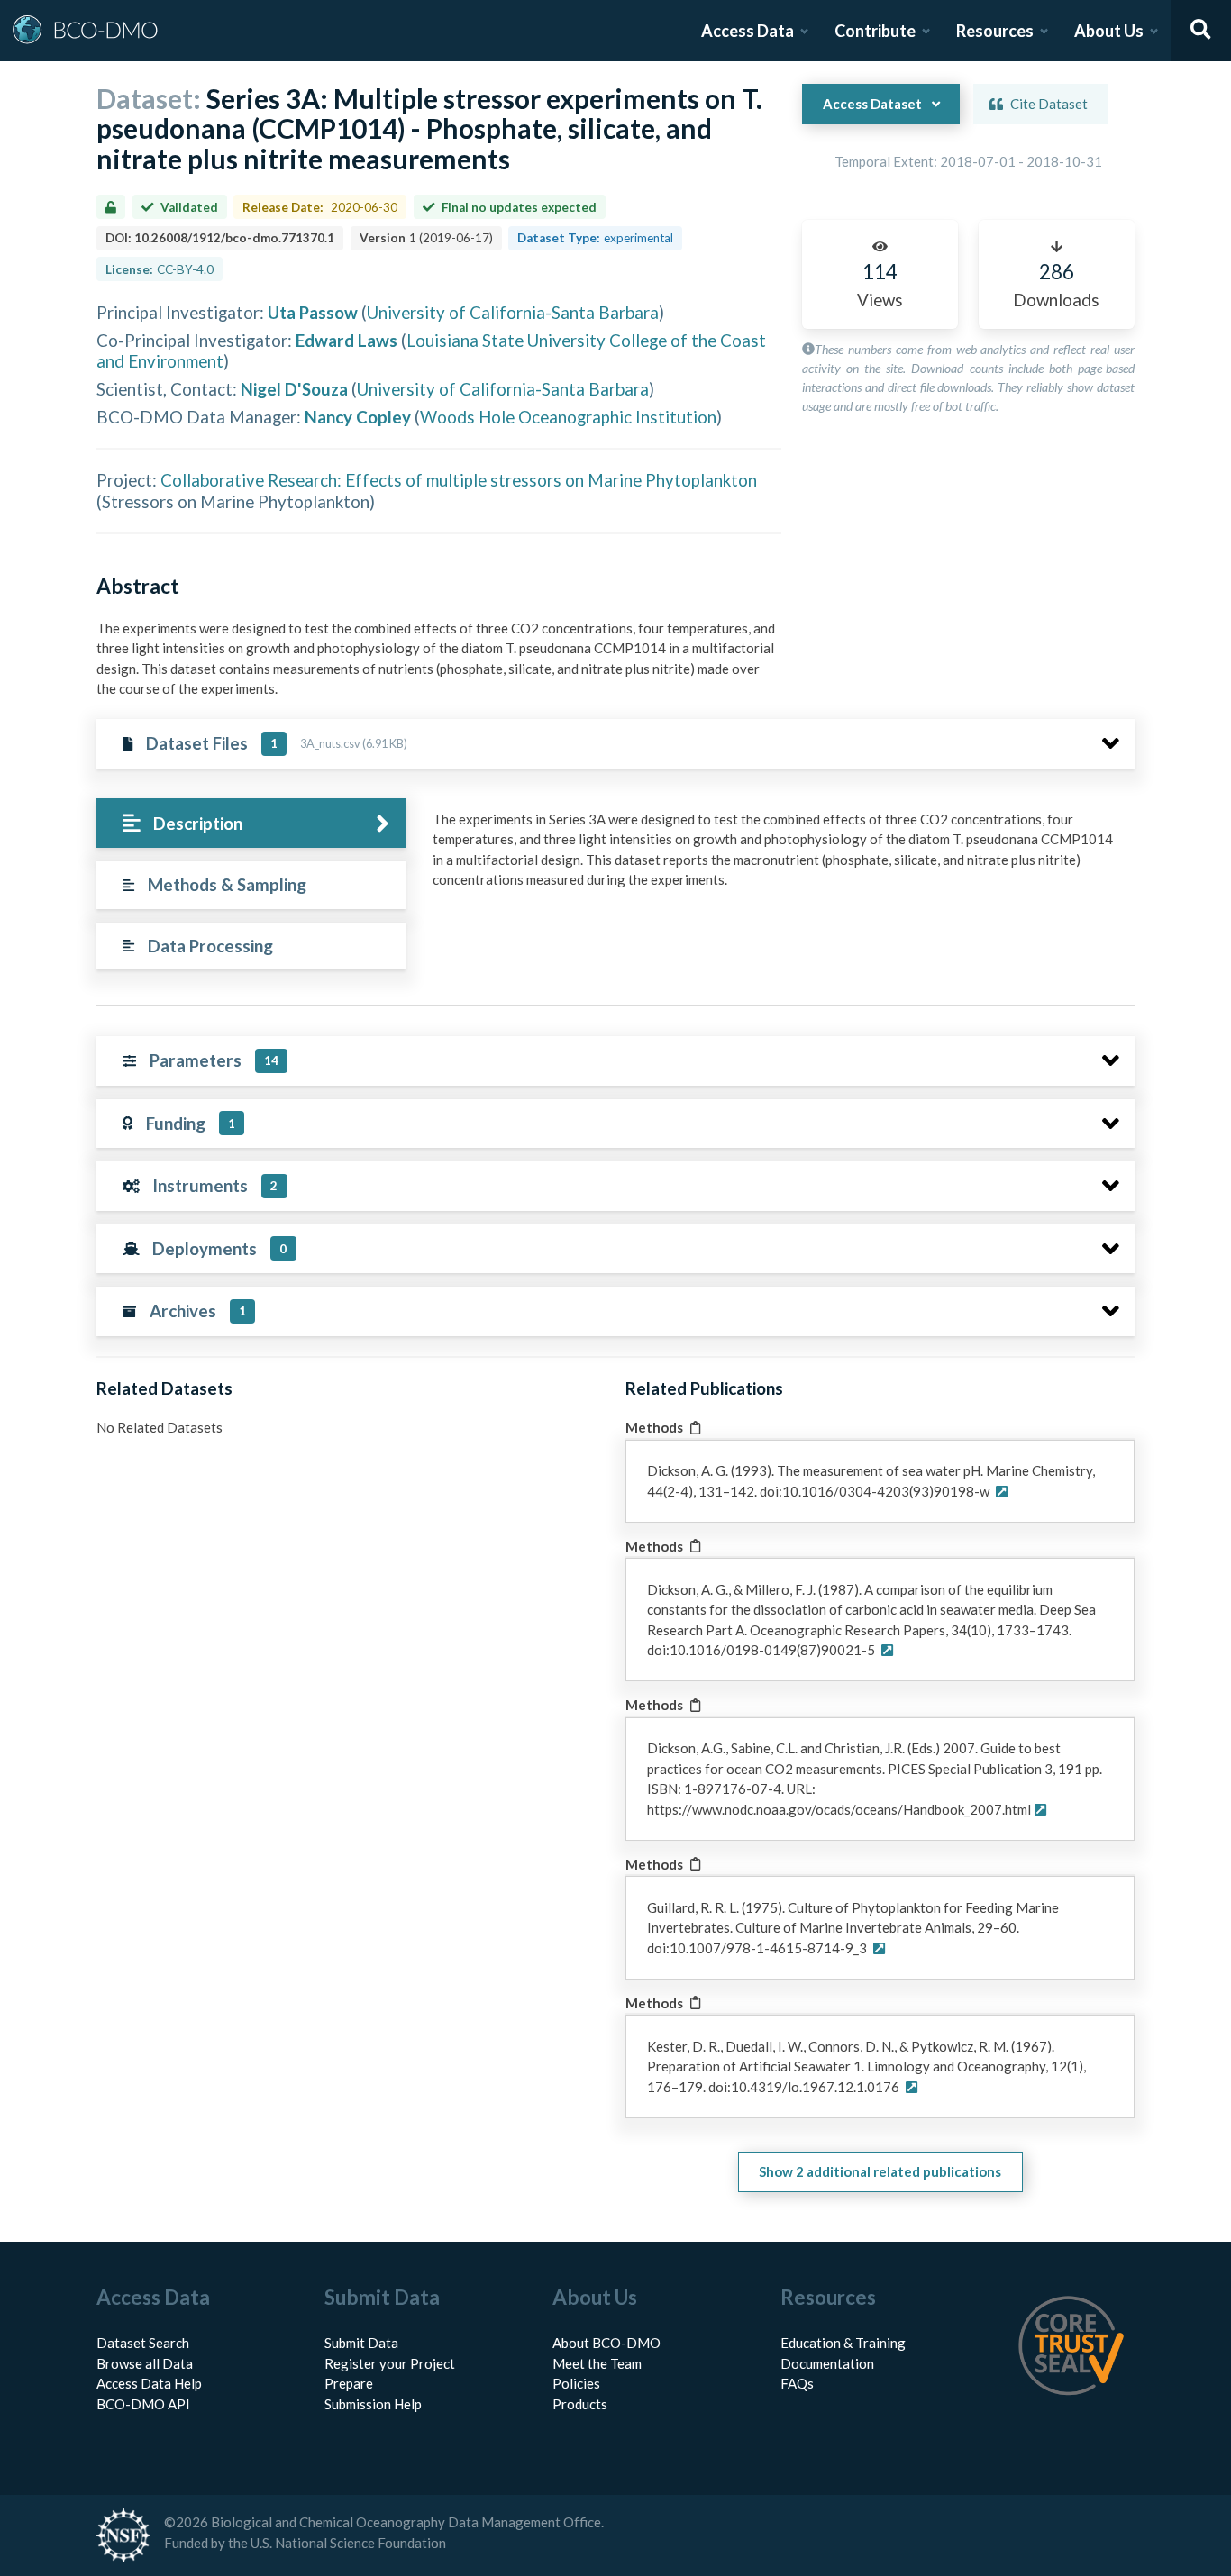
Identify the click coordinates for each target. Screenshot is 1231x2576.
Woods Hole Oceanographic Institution (568, 417)
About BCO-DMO (606, 2343)
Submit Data (361, 2343)
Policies (576, 2383)
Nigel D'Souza (294, 389)
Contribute (875, 31)
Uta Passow (313, 312)
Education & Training (843, 2343)
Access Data (748, 31)
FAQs (797, 2383)
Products (580, 2404)
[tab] (251, 823)
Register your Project (390, 2363)
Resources (995, 31)
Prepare (349, 2383)
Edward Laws (347, 340)
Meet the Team (597, 2363)
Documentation (827, 2363)
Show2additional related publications (880, 2171)
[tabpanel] (779, 856)
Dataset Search (143, 2343)
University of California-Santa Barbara (513, 312)
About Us (1109, 31)
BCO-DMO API (143, 2404)
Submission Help (373, 2404)
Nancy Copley (358, 417)
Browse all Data (145, 2363)
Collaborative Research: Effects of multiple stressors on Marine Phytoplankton (459, 480)
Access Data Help (149, 2383)
